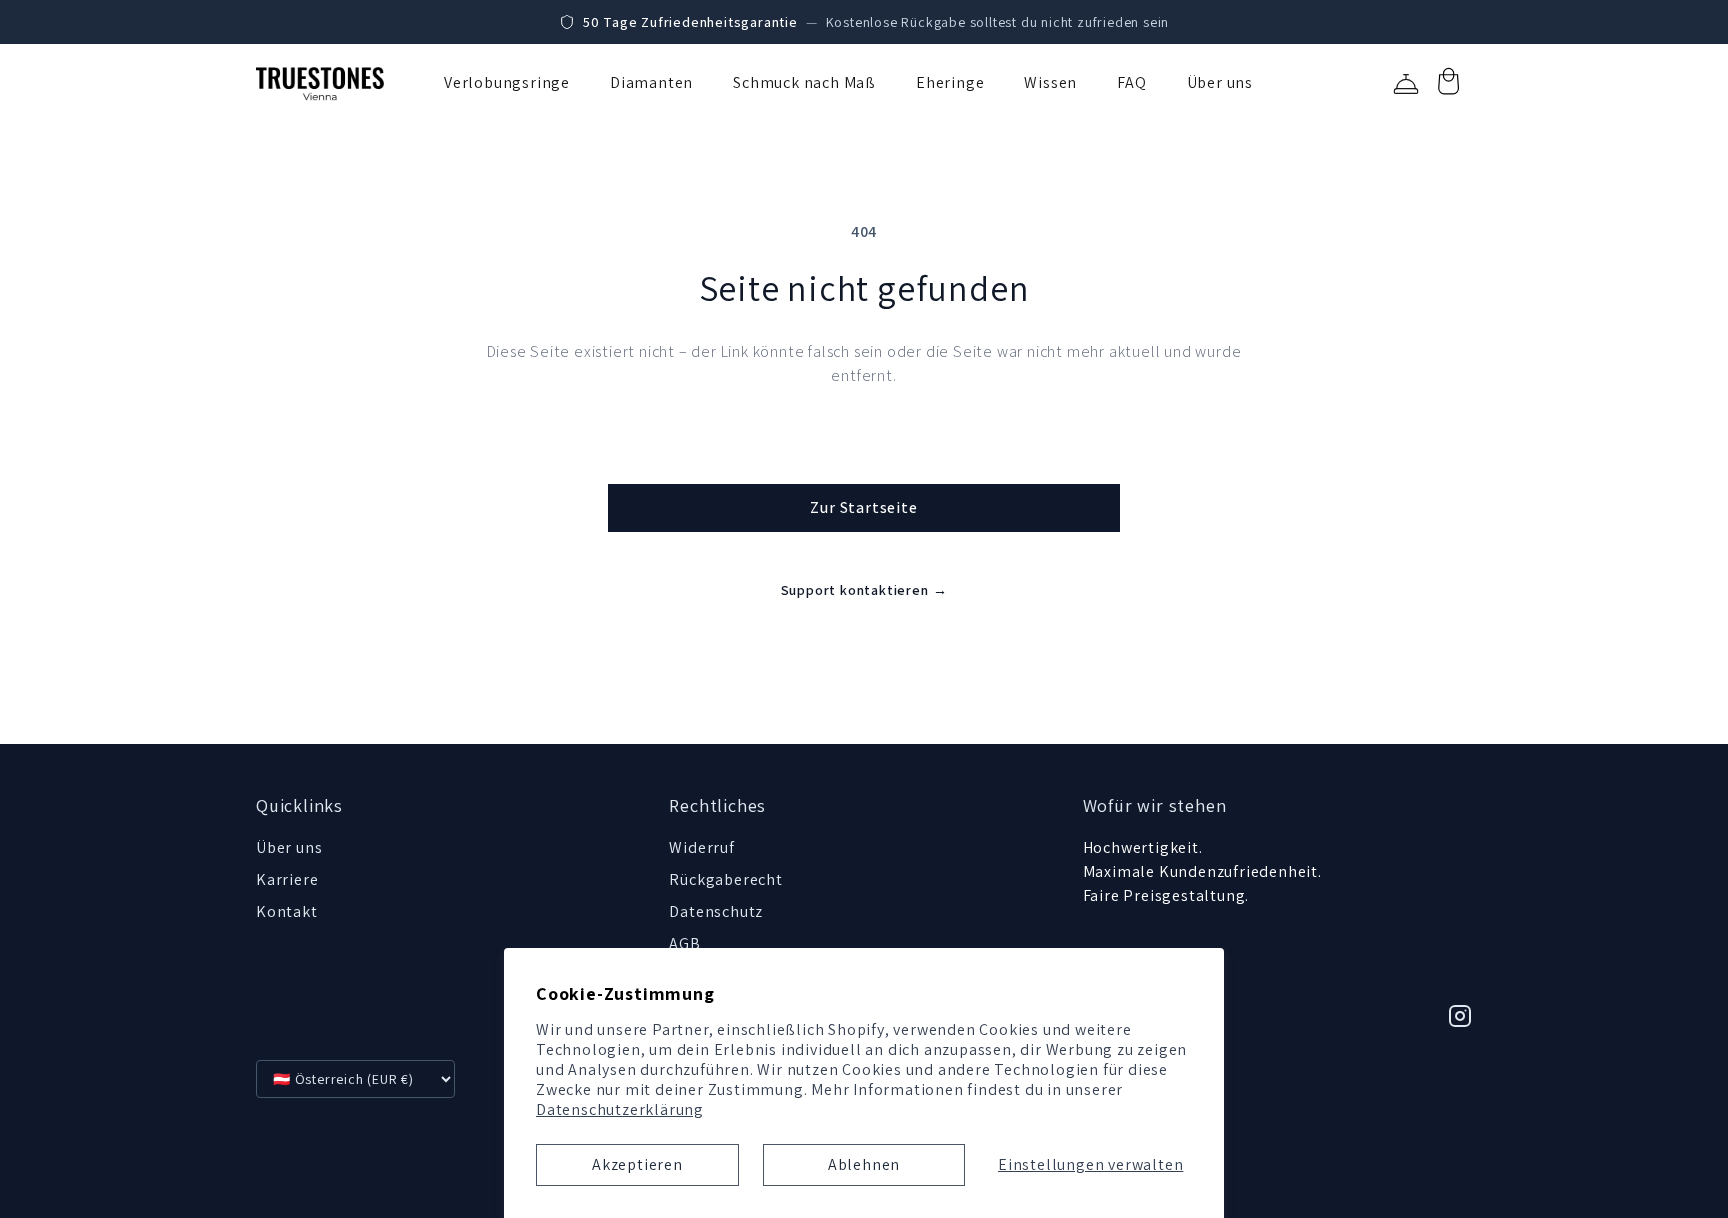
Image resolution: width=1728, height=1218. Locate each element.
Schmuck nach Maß (804, 82)
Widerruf (701, 847)
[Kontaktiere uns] (1406, 84)
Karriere (287, 879)
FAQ (1131, 82)
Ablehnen (864, 1164)
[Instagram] (1460, 1016)
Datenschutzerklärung (620, 1109)
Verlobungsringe (507, 82)
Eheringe (950, 82)
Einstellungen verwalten (1090, 1164)
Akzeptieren (637, 1164)
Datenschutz (716, 911)
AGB (684, 943)
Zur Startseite (863, 507)
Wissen (1050, 82)
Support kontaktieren (864, 590)
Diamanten (651, 82)
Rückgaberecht (725, 879)
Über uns (1220, 82)
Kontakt (287, 911)
